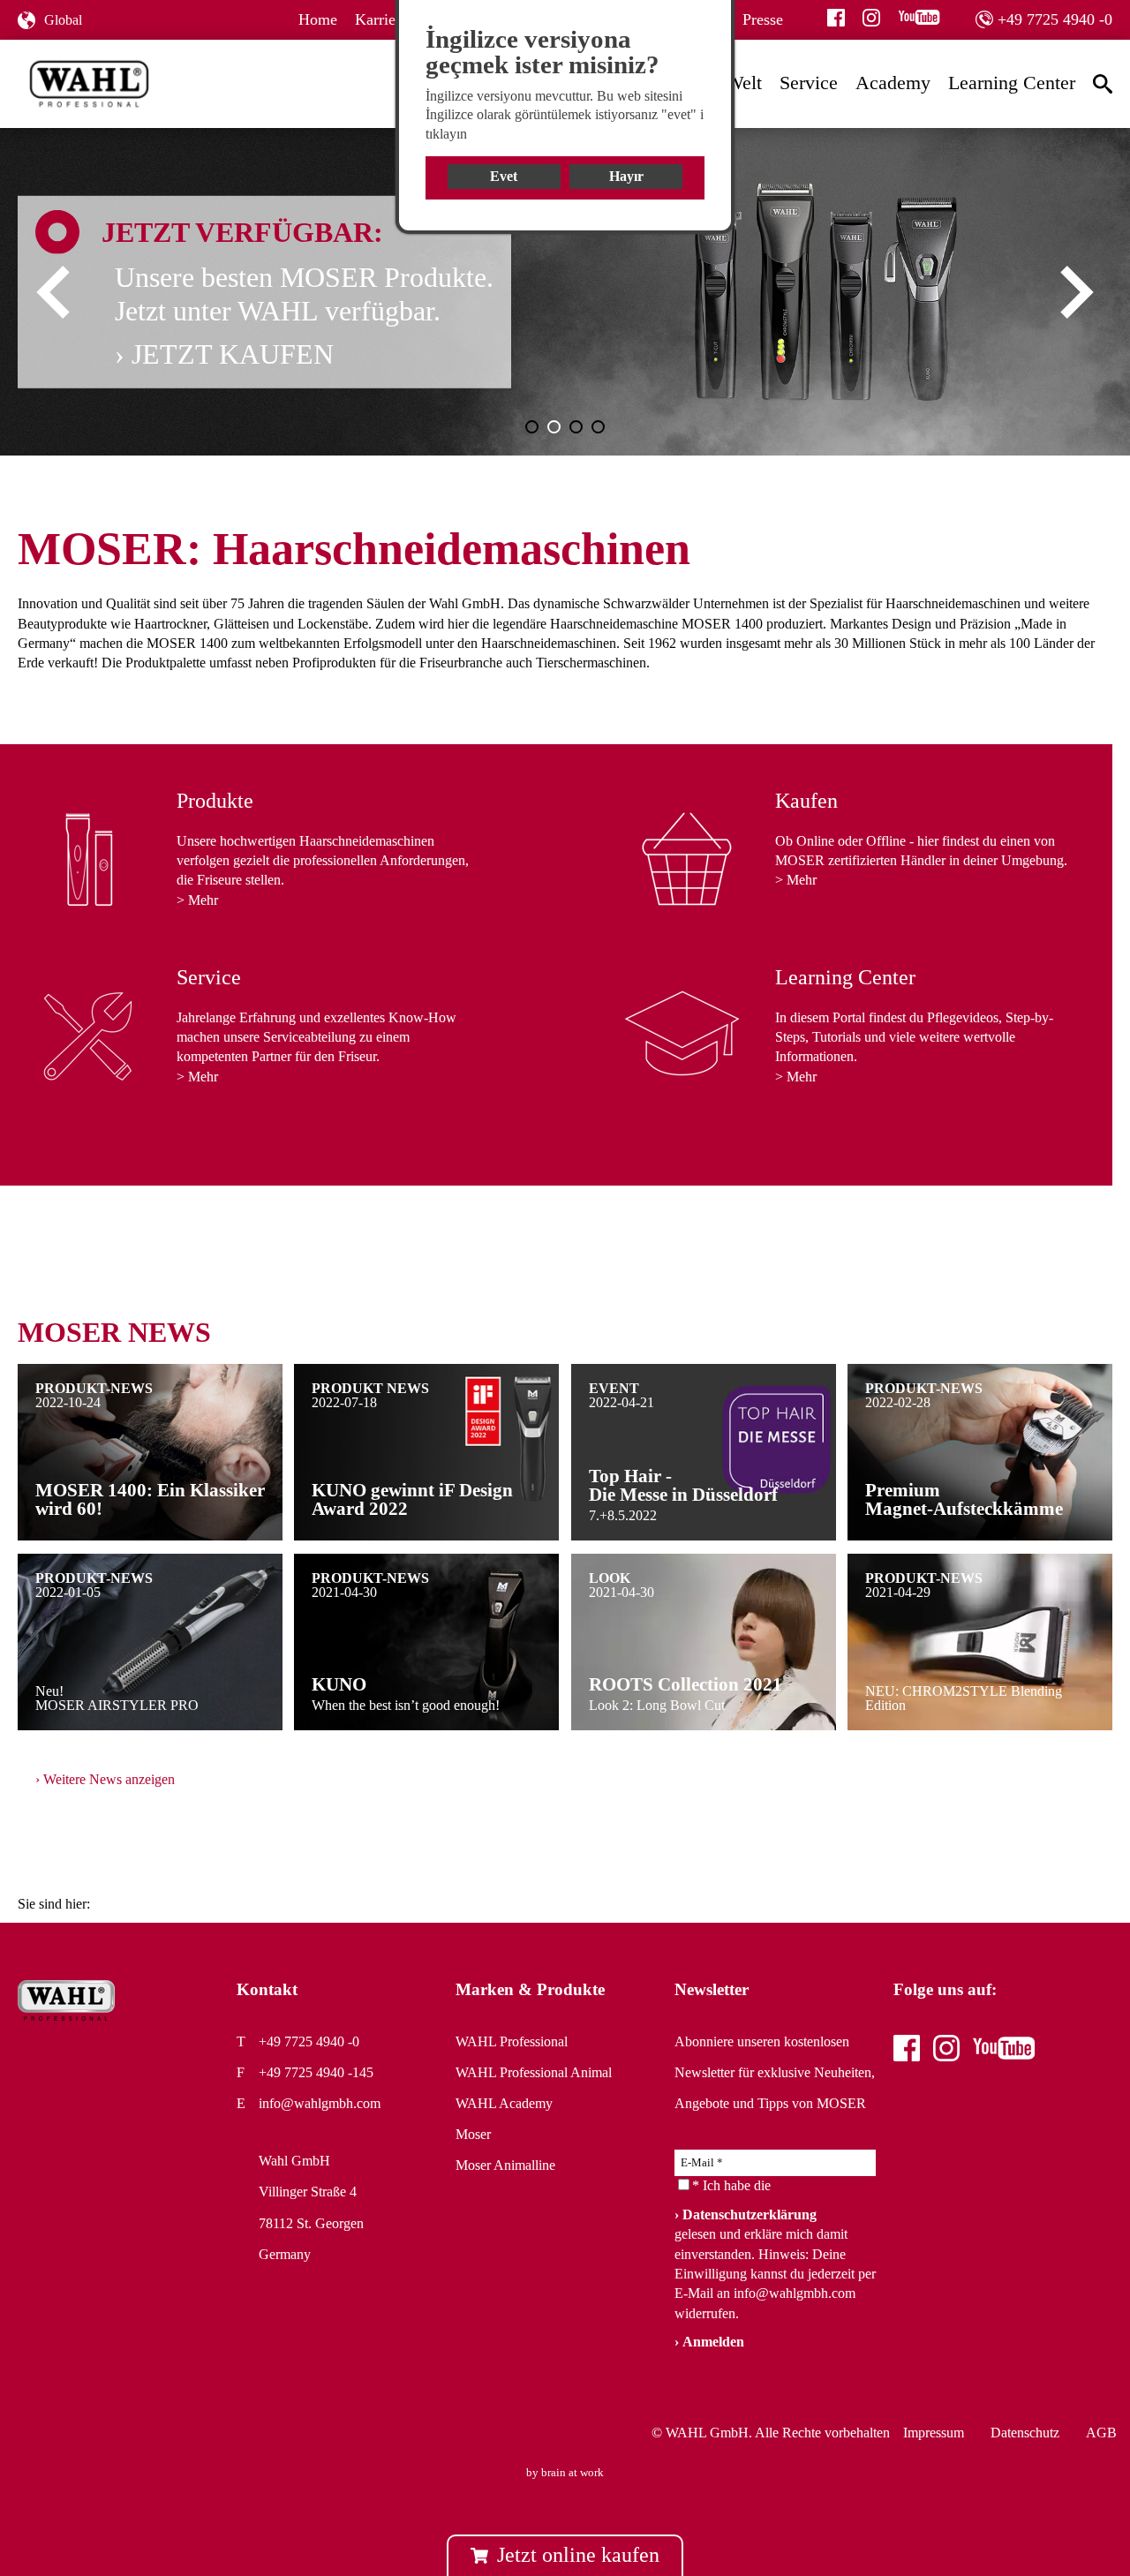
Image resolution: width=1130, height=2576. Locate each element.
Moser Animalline (505, 2165)
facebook (836, 18)
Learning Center (1012, 83)
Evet (504, 176)
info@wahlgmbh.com (320, 2103)
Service (809, 83)
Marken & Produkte (530, 1989)
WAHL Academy (504, 2103)
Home (318, 19)
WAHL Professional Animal (534, 2072)
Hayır (626, 176)
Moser (473, 2134)
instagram (871, 18)
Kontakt (267, 1989)
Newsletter (712, 1989)
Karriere (381, 19)
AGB (1101, 2433)
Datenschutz (1025, 2433)
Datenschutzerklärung (750, 2214)
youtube (919, 18)
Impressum (934, 2433)
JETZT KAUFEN (233, 353)
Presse (763, 19)
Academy (893, 83)
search (1107, 83)
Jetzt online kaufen (578, 2555)
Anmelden (713, 2342)
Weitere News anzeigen (109, 1779)
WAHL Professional (512, 2041)
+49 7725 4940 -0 (1055, 19)
